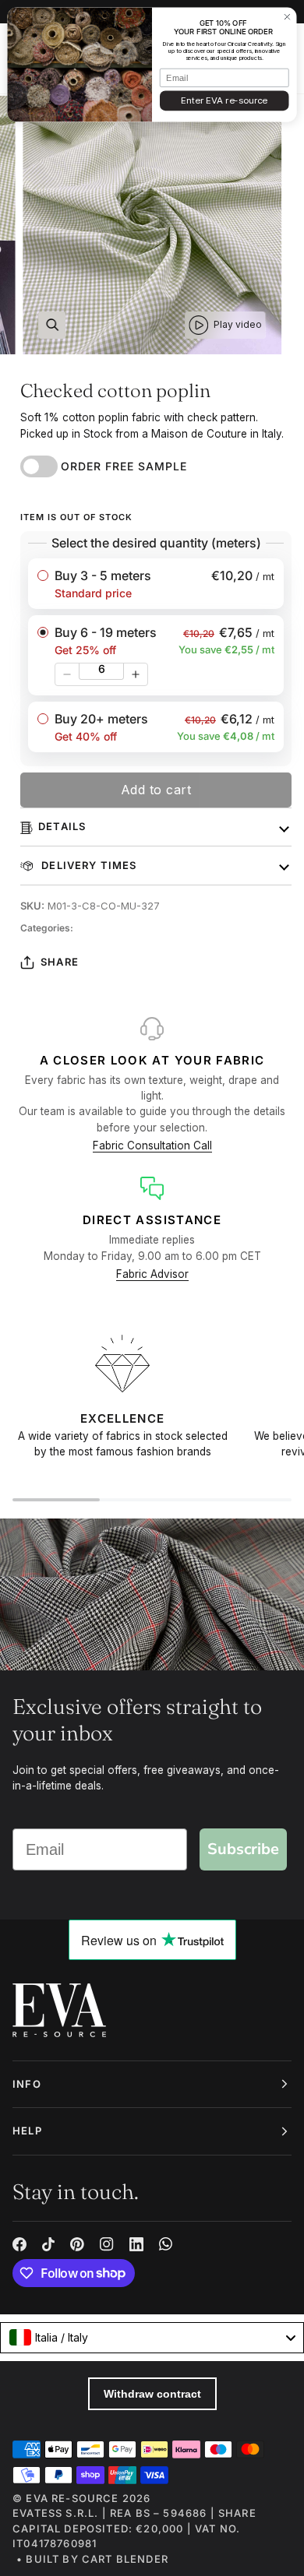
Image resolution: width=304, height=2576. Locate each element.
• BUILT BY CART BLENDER (92, 2559)
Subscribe (243, 1849)
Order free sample (124, 466)
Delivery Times (88, 865)
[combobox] (152, 2338)
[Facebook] (19, 2244)
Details (62, 826)
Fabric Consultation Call (152, 1145)
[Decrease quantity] (67, 674)
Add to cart (156, 790)
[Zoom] (52, 325)
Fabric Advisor (152, 1274)
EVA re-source (72, 2498)
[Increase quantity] (136, 674)
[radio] (156, 584)
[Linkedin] (136, 2244)
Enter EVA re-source (224, 100)
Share (60, 962)
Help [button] (27, 2131)
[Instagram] (107, 2244)
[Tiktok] (48, 2244)
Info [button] (27, 2084)
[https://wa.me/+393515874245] (166, 2244)
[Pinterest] (77, 2244)
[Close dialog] (287, 17)
